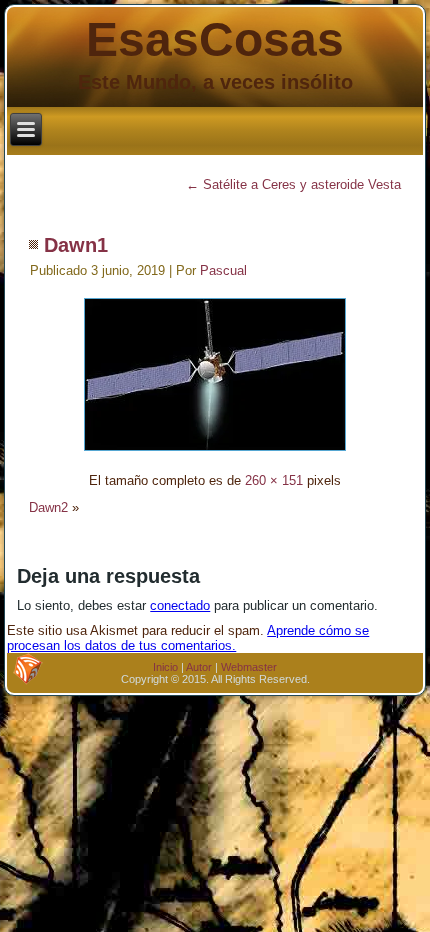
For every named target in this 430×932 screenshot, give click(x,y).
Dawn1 (76, 245)
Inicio (165, 667)
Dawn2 (48, 507)
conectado (180, 605)
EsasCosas (215, 39)
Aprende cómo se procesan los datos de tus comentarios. (188, 638)
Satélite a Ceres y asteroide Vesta (293, 184)
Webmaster (249, 667)
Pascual (223, 270)
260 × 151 (274, 480)
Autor (199, 667)
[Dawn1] (215, 453)
